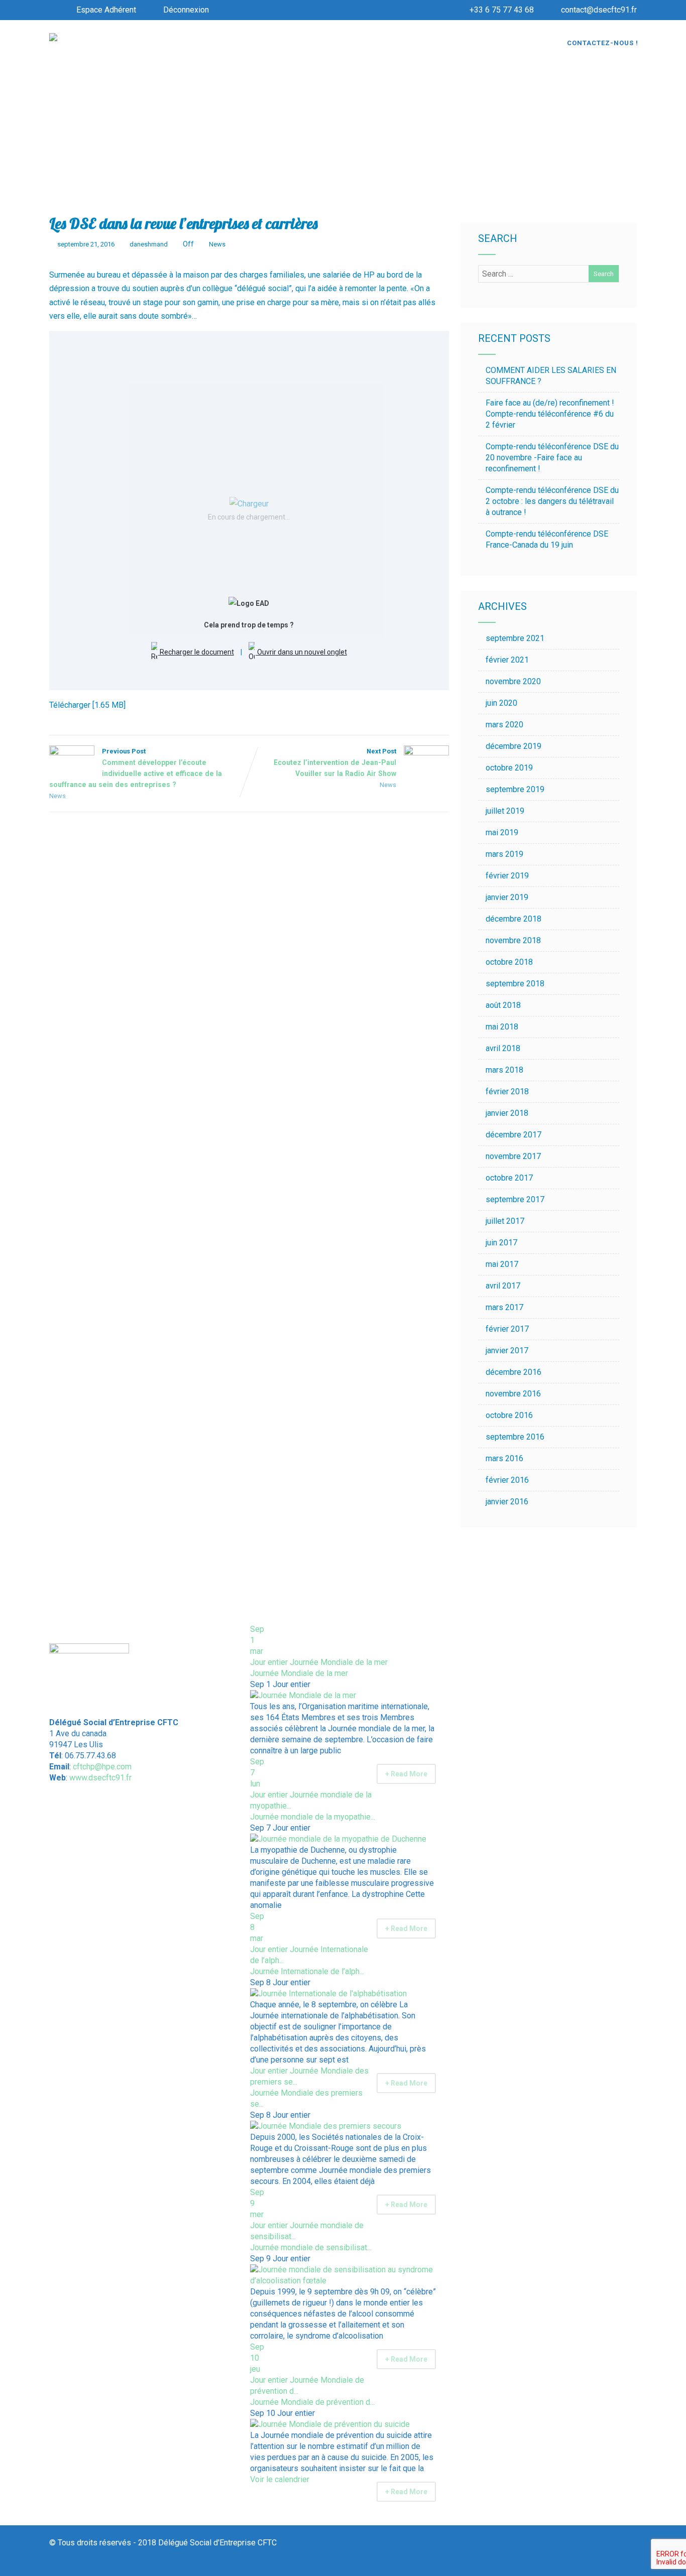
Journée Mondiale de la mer (299, 1673)
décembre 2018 (513, 919)
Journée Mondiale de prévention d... (312, 2402)
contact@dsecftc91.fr (599, 10)
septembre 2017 (515, 1199)
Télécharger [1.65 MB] (87, 705)
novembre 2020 (513, 681)
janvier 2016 (507, 1502)
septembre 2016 (515, 1437)
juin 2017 (501, 1243)
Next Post (335, 762)
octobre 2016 (509, 1415)
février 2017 (507, 1329)
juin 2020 (501, 703)
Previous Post (136, 768)
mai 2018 (502, 1027)
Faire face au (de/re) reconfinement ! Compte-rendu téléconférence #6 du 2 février (550, 414)
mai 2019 (502, 832)
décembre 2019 (513, 746)
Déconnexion (186, 10)
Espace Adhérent (106, 10)
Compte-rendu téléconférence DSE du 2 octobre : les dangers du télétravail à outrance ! (552, 501)
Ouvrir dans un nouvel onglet (301, 652)
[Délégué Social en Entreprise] (53, 38)
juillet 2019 (505, 811)
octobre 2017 (509, 1178)
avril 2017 (503, 1286)
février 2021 (507, 660)
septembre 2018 (515, 984)
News (217, 244)
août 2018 (503, 1005)
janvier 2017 (507, 1350)
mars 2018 (504, 1070)
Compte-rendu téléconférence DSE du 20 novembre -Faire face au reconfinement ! (552, 458)
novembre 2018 (513, 940)
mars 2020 (504, 725)
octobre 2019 (509, 768)
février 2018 (507, 1091)
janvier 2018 (507, 1113)
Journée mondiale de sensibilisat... (311, 2247)
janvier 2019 (507, 897)
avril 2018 (503, 1048)
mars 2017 (504, 1307)
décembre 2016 (513, 1372)
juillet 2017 (505, 1221)
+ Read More (406, 1774)
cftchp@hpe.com (102, 1767)
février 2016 (507, 1480)
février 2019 (507, 876)
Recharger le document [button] (196, 652)
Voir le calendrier (281, 2479)
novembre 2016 (513, 1394)
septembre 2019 (515, 789)
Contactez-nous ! (603, 43)
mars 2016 (504, 1458)
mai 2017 (502, 1264)
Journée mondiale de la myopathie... (313, 1817)
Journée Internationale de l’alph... (307, 1971)
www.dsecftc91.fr (100, 1778)
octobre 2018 (509, 962)
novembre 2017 (513, 1156)
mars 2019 (504, 854)
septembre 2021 (515, 638)
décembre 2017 (513, 1135)
